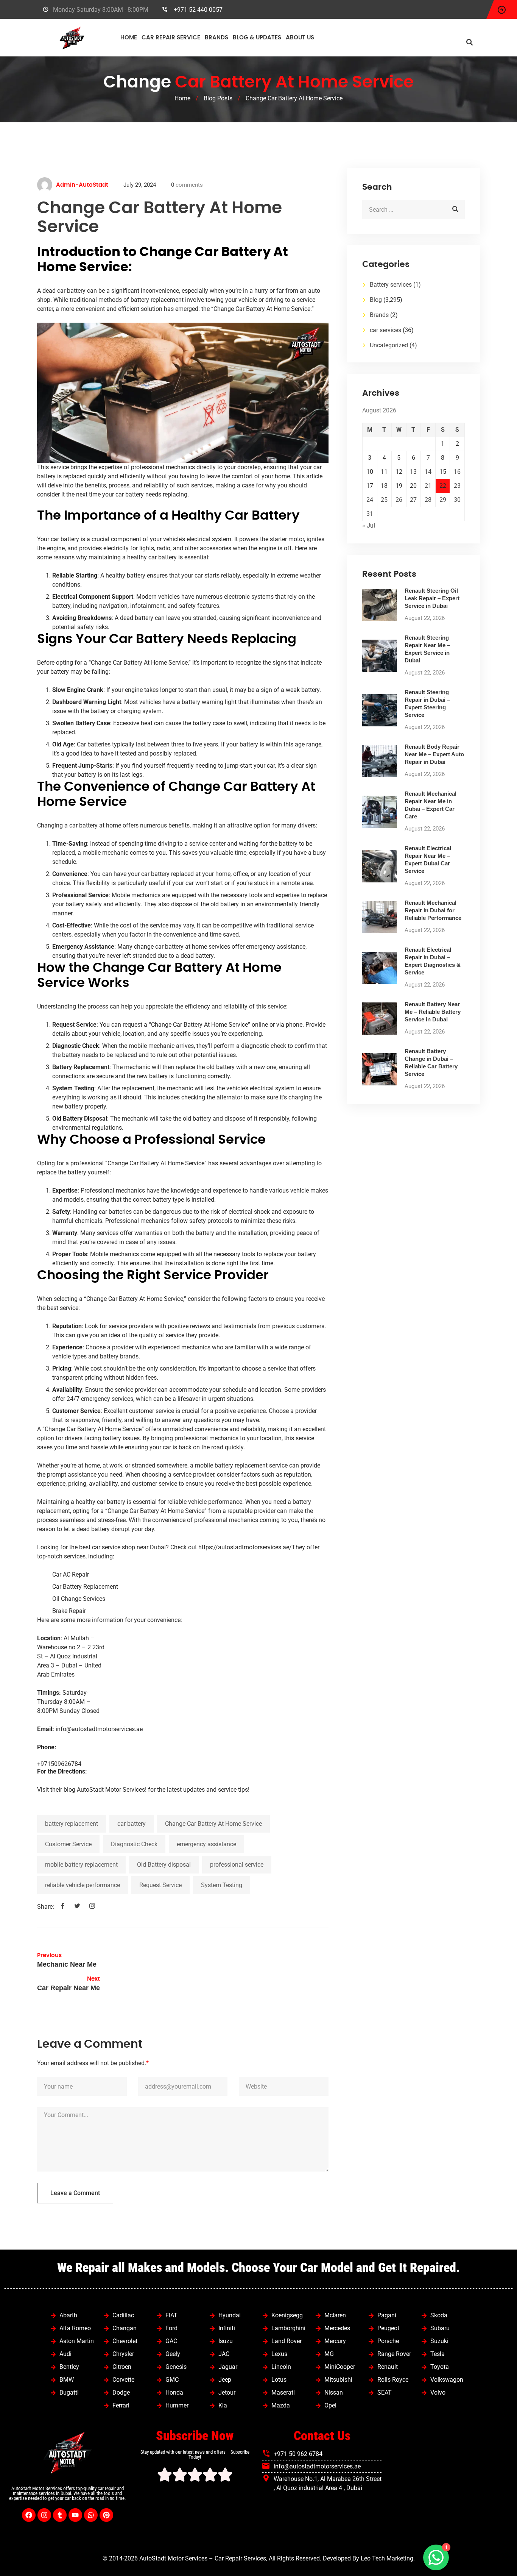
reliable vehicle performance (83, 1885)
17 (370, 486)
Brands (216, 38)
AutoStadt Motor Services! (112, 1790)
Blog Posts (218, 98)
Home (129, 38)
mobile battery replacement (81, 1865)
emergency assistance (206, 1844)
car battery (132, 1824)
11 (384, 472)
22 (443, 486)
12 (399, 472)
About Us (300, 38)
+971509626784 (59, 1764)
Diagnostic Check (134, 1844)
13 (413, 472)
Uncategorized (389, 345)
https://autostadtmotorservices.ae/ (245, 1547)
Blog (376, 300)
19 (399, 486)
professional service (237, 1865)
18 (384, 486)
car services (385, 330)
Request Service (160, 1885)
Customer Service (68, 1844)
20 (413, 486)
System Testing (222, 1885)
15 (443, 472)
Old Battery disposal (164, 1865)
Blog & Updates (257, 38)
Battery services (391, 285)
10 (370, 472)
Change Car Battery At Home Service (213, 1824)
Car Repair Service (171, 38)
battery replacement (72, 1824)
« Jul (369, 525)
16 (457, 472)
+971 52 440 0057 (198, 10)
